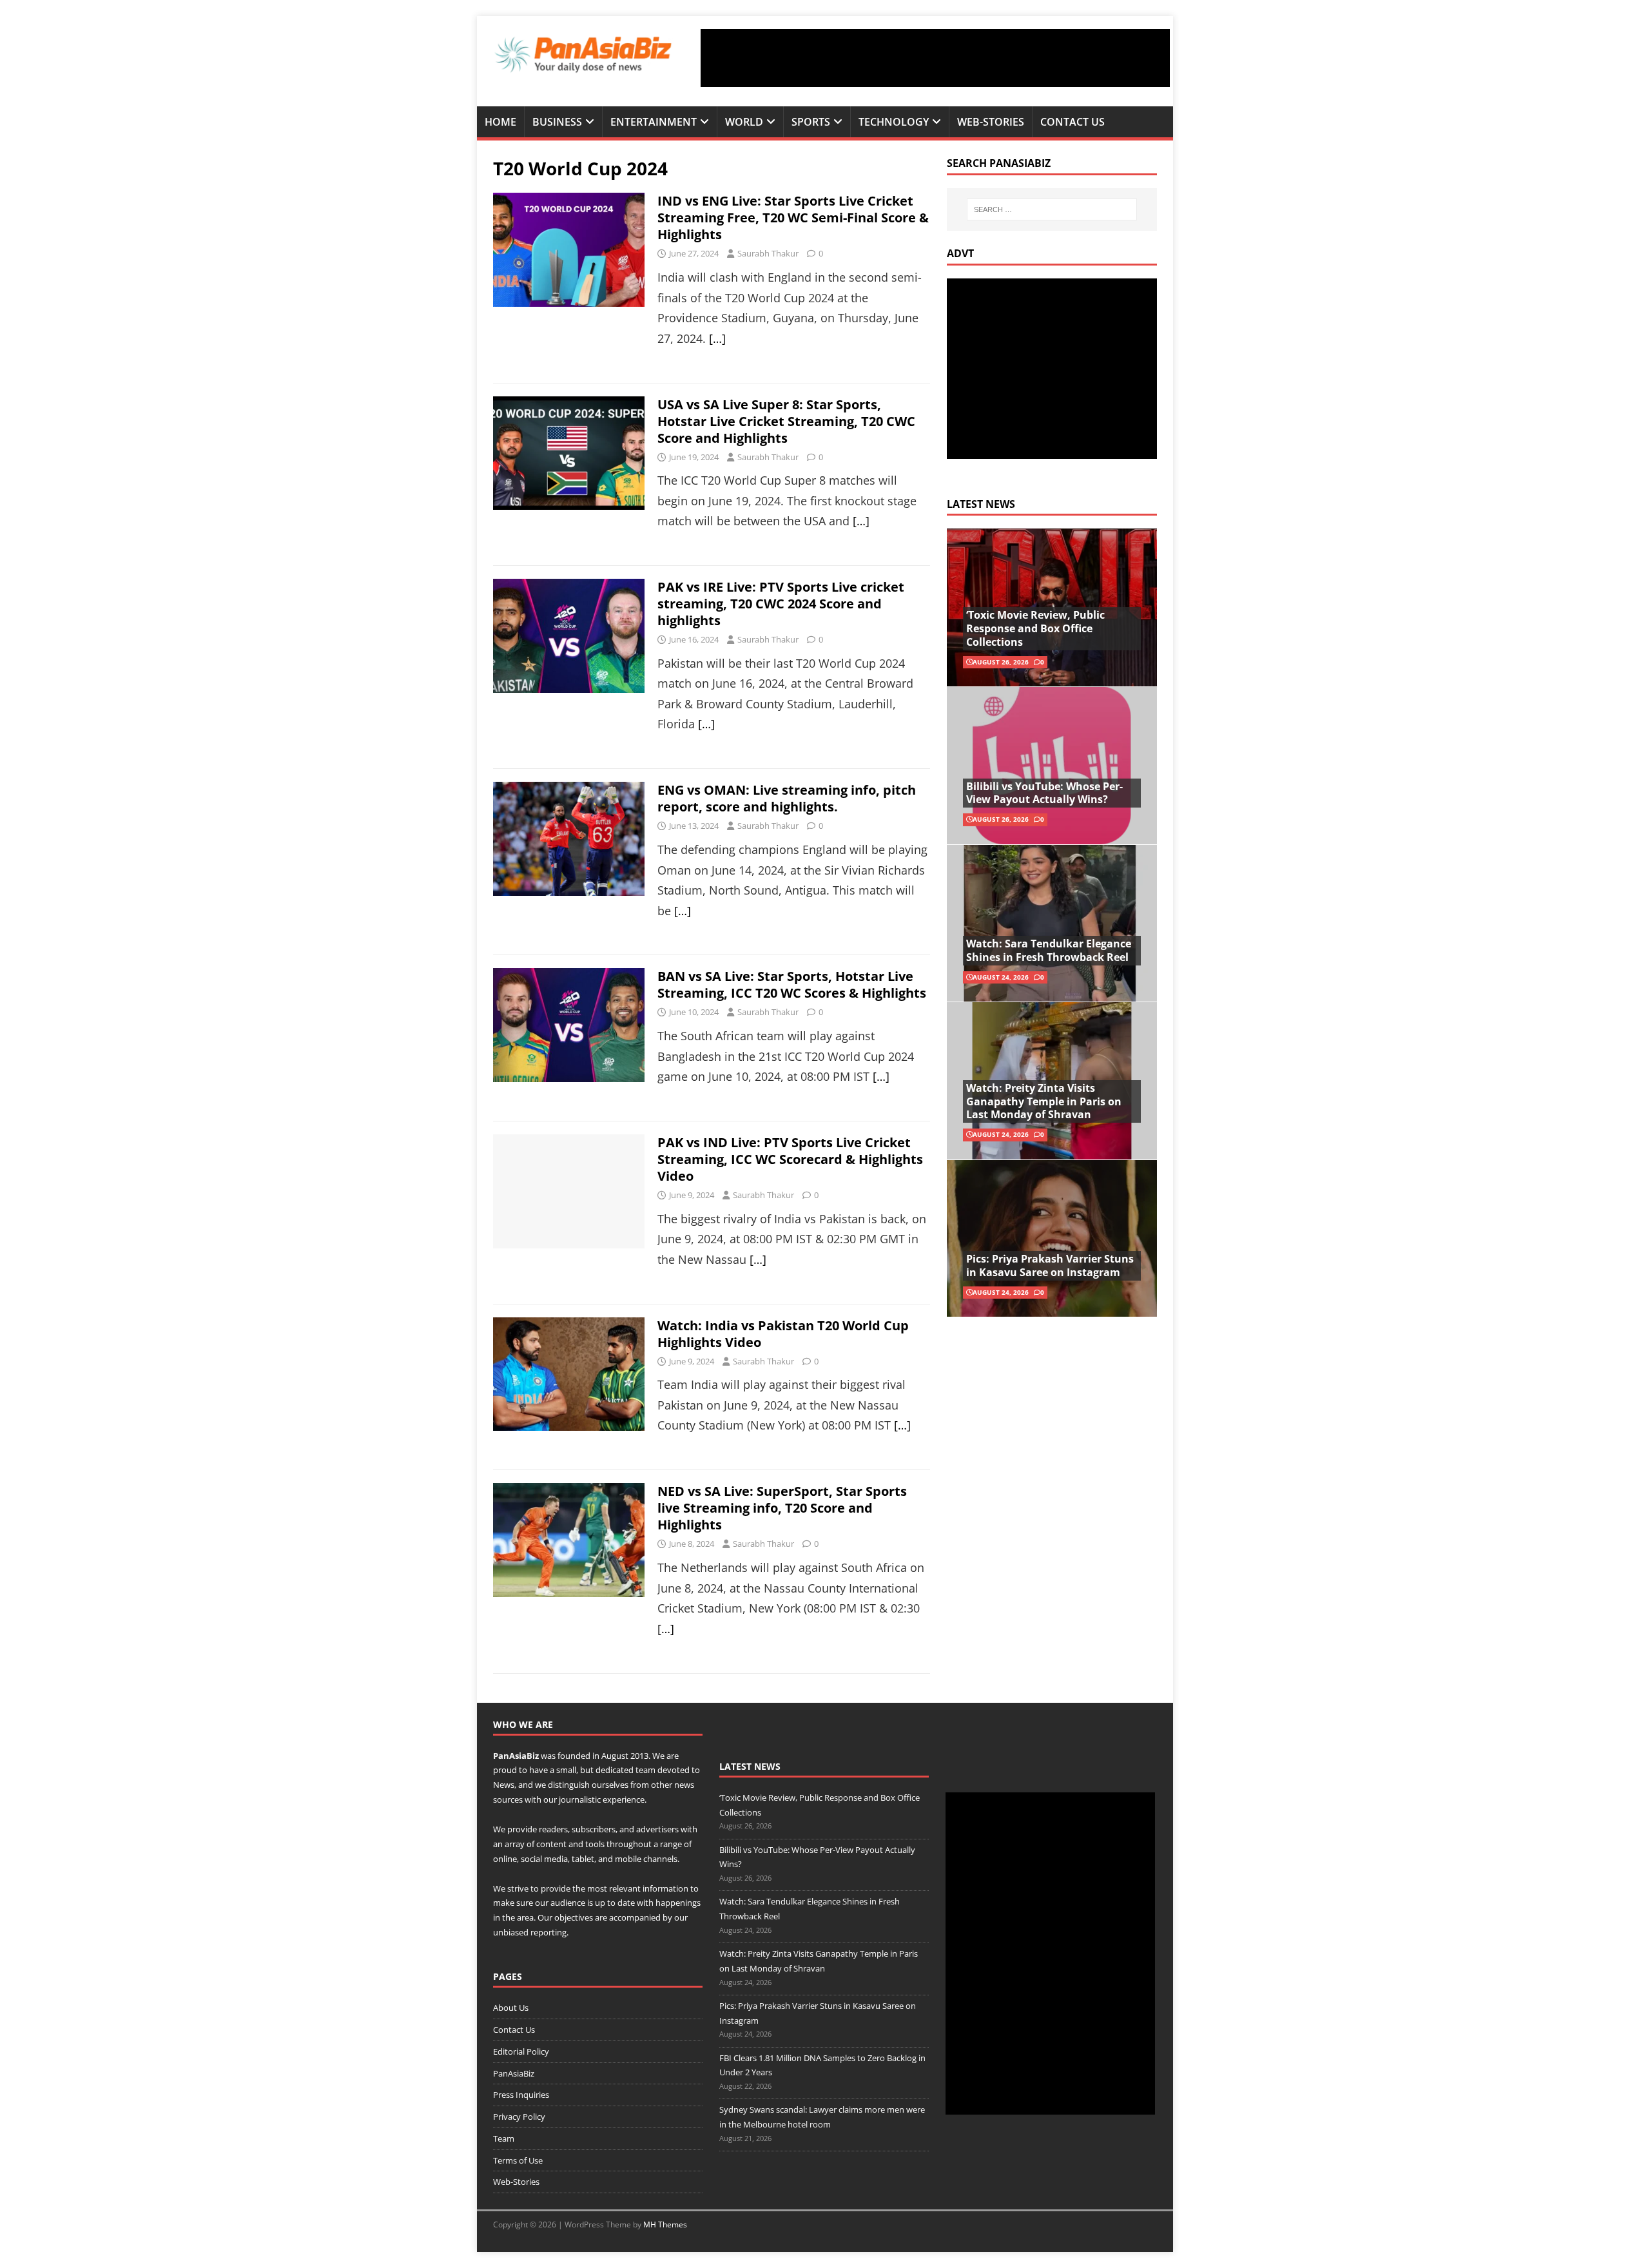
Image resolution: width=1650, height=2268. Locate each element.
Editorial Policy (521, 2051)
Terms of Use (518, 2160)
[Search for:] (1052, 209)
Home (500, 122)
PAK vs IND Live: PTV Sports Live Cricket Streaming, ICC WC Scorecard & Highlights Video (790, 1159)
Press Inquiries (521, 2095)
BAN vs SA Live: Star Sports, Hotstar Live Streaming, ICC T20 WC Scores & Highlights (792, 984)
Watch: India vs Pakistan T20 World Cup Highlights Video (783, 1334)
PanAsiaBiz (516, 1756)
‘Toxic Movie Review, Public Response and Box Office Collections (1035, 628)
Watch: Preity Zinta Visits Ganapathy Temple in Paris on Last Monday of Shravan (1044, 1101)
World (744, 122)
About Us (511, 2008)
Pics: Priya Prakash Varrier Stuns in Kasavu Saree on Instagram (1050, 1265)
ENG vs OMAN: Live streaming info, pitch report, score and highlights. (787, 798)
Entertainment (654, 122)
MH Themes (665, 2224)
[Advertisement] (935, 58)
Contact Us (1072, 122)
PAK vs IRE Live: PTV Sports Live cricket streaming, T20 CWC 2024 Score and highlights (781, 604)
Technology (894, 122)
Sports (811, 122)
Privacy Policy (519, 2117)
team (645, 1770)
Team (504, 2138)
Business (557, 122)
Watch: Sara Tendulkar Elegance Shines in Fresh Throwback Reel (1049, 950)
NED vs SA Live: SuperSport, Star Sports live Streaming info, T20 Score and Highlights (782, 1508)
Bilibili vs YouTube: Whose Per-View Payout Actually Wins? (1044, 793)
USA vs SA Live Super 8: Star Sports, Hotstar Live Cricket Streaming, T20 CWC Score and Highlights (786, 421)
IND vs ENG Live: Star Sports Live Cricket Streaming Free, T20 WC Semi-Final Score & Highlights (793, 218)
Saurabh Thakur (768, 253)
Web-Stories (991, 122)
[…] (717, 338)
